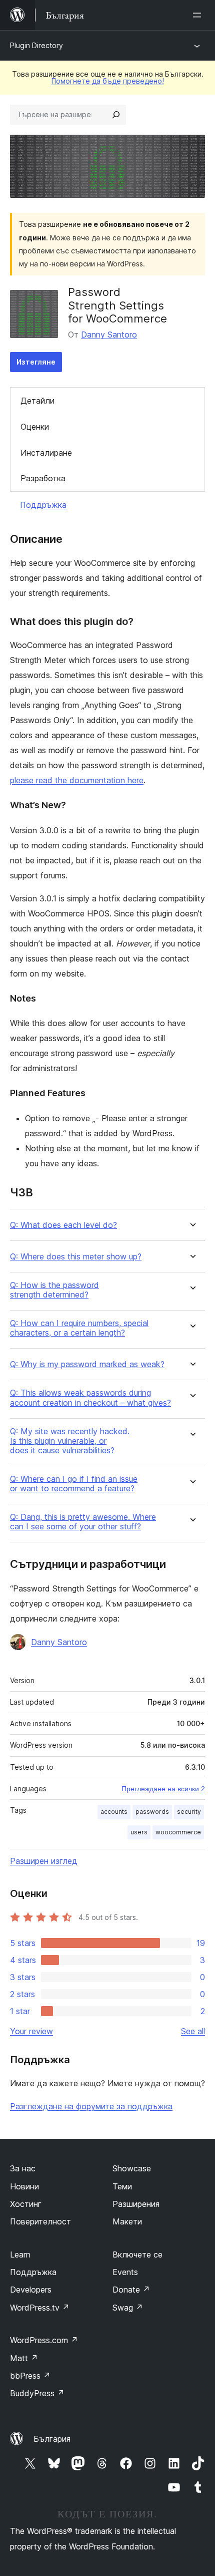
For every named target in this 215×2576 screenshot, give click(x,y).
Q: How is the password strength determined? (54, 1290)
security (189, 1812)
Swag (128, 2308)
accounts (114, 1812)
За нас (23, 2168)
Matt (24, 2358)
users (139, 1832)
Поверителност (40, 2221)
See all (193, 2031)
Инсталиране (46, 453)
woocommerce (178, 1832)
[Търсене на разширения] (116, 115)
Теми (122, 2186)
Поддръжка (43, 505)
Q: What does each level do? (63, 1225)
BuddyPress (37, 2393)
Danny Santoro (109, 335)
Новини (24, 2186)
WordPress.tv (40, 2308)
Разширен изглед (44, 1861)
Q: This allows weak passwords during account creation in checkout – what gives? (90, 1398)
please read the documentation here (77, 780)
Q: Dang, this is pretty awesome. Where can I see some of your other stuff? (83, 1522)
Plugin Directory (36, 45)
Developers (31, 2290)
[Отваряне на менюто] (199, 15)
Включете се (137, 2255)
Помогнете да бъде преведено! (108, 81)
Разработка (43, 478)
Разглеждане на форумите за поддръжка (91, 2106)
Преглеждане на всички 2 (163, 1789)
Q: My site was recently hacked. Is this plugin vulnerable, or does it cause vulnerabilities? (70, 1441)
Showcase (132, 2168)
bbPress (30, 2376)
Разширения (136, 2204)
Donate (131, 2290)
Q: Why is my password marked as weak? (87, 1364)
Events (125, 2272)
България (52, 2439)
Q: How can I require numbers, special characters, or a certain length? (79, 1328)
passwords (152, 1812)
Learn (20, 2255)
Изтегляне (36, 362)
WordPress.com (44, 2340)
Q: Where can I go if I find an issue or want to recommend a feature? (74, 1484)
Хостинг (26, 2204)
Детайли (37, 401)
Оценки (35, 427)
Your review (31, 2031)
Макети (127, 2221)
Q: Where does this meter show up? (76, 1257)
